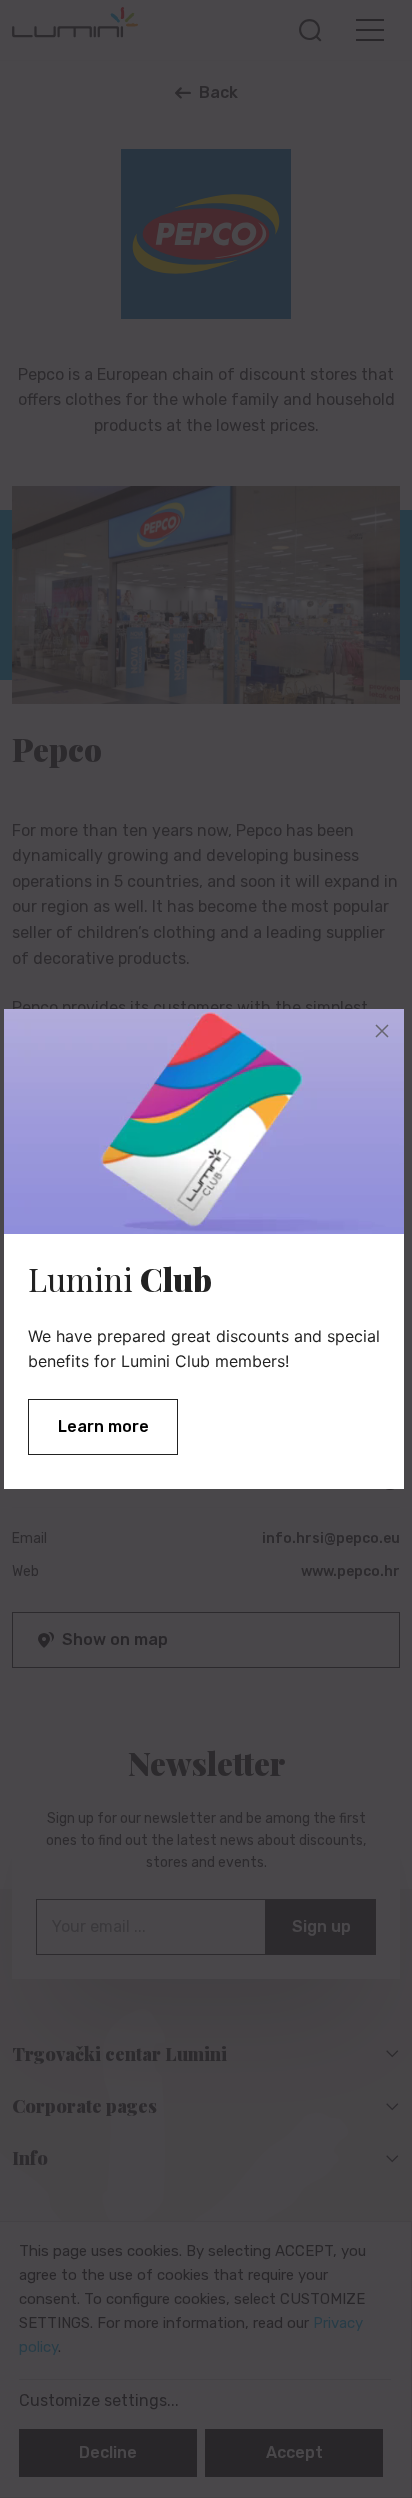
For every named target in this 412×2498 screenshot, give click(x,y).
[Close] (382, 1031)
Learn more (103, 1426)
